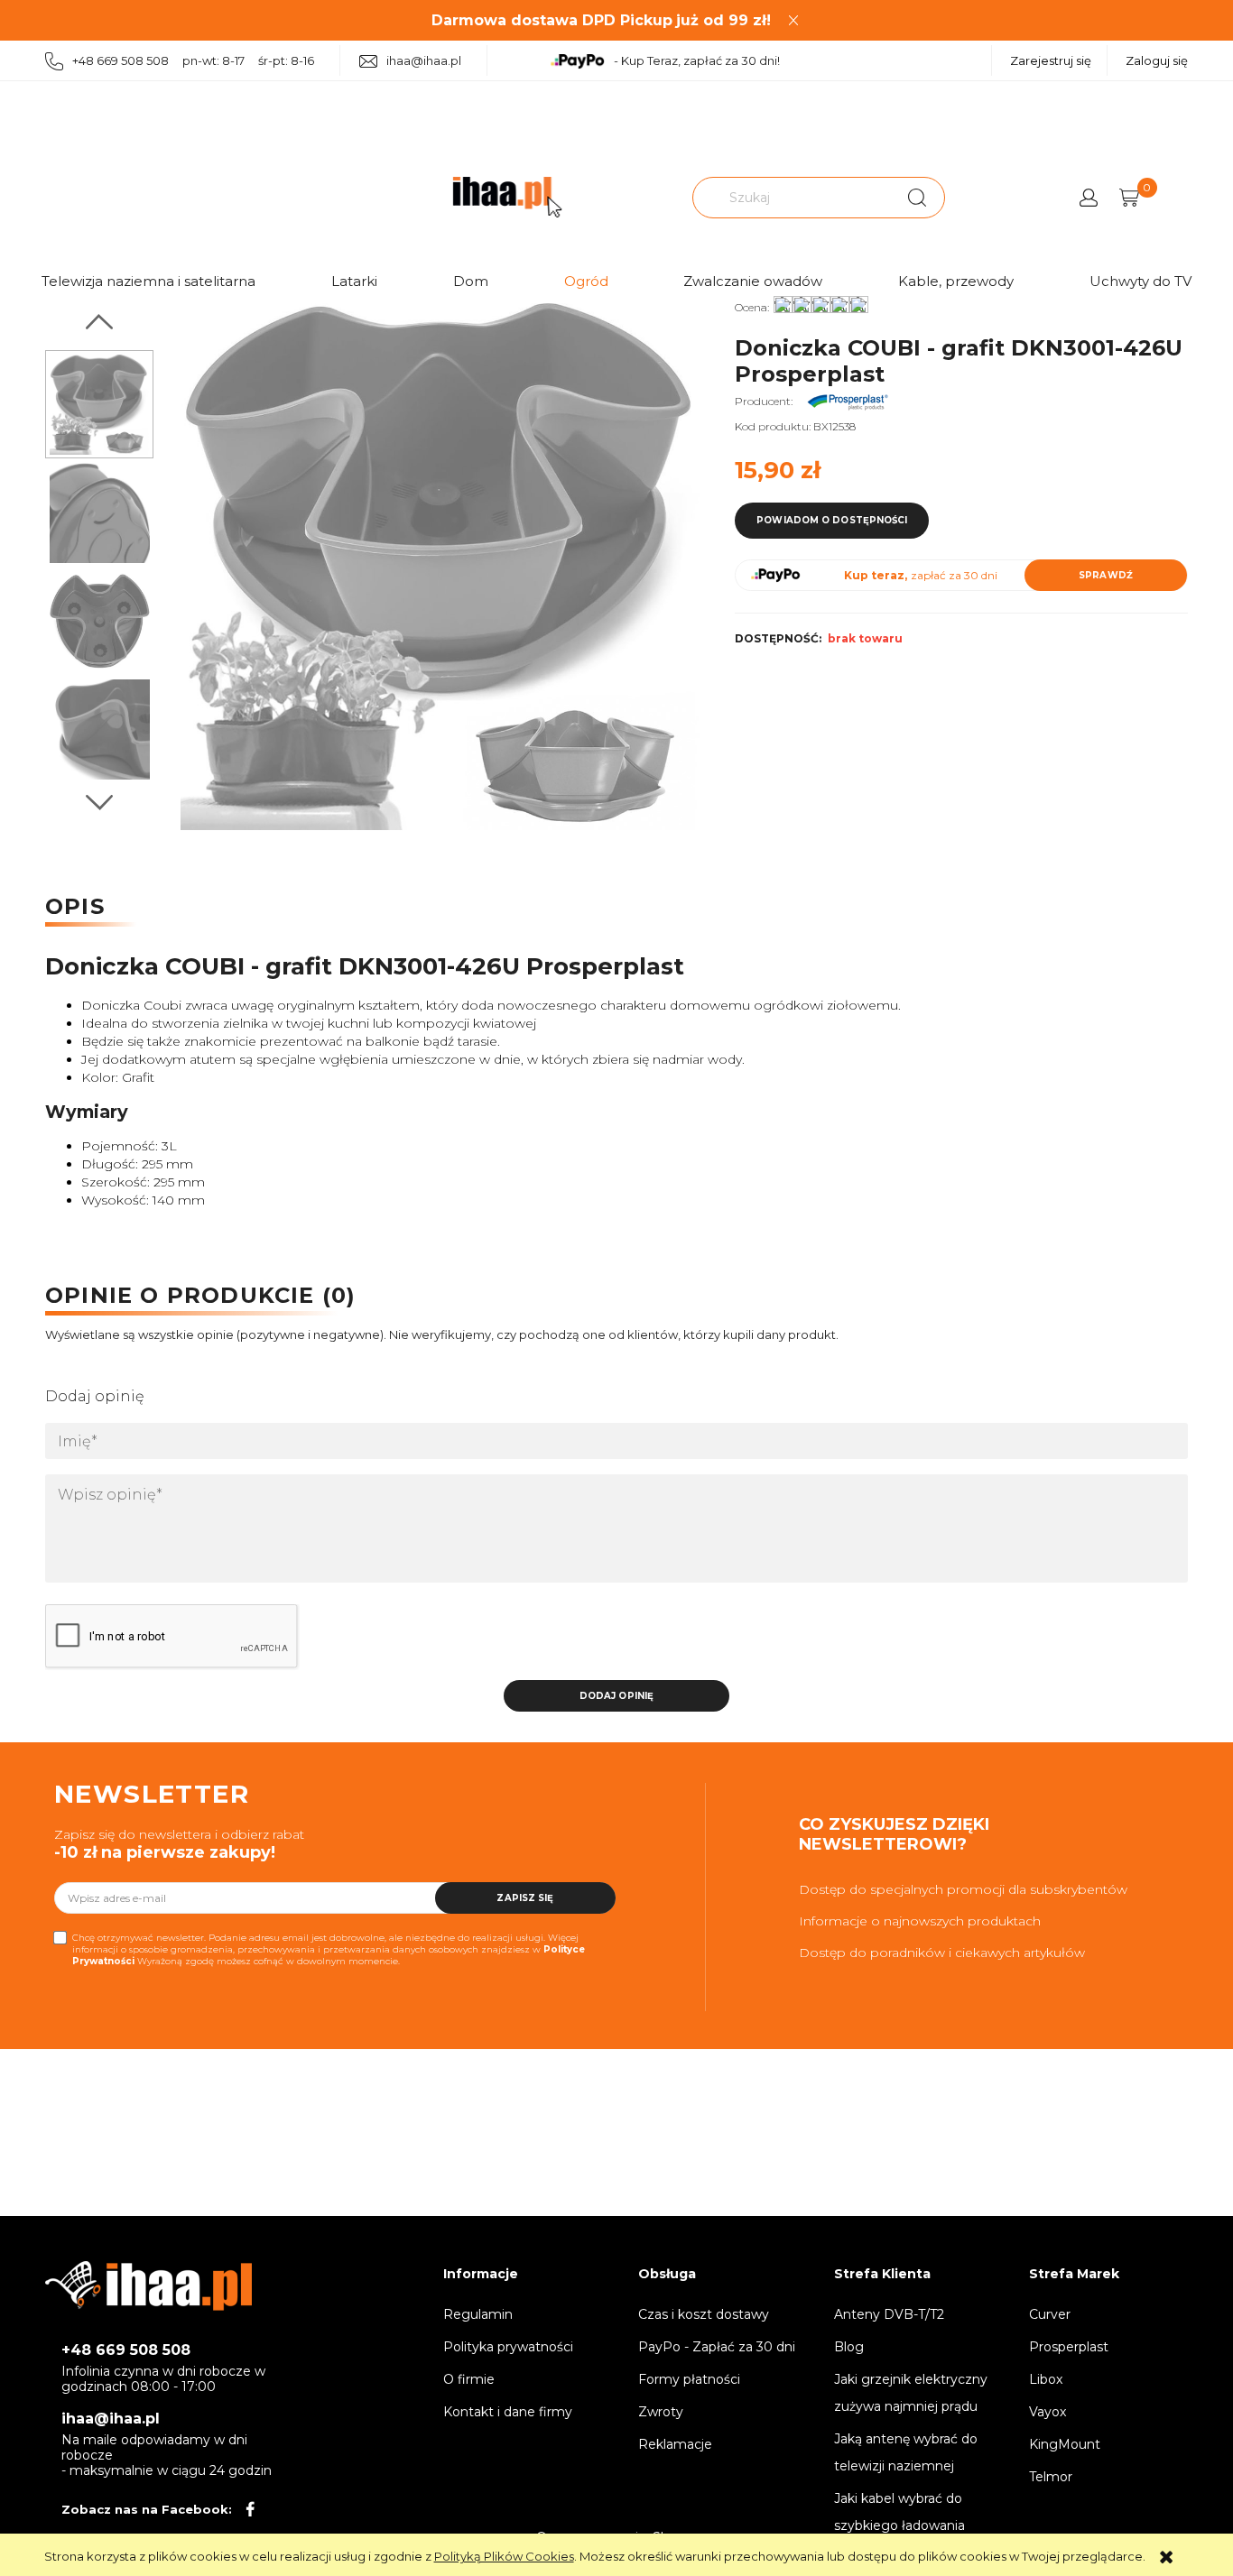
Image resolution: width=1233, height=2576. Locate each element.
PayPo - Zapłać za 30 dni (717, 2347)
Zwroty (661, 2412)
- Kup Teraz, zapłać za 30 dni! (697, 60)
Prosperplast (1069, 2347)
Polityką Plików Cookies (504, 2556)
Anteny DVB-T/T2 (889, 2314)
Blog (849, 2347)
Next (99, 803)
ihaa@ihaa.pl (424, 60)
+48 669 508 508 (126, 2350)
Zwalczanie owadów (753, 281)
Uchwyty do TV (1140, 281)
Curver (1050, 2314)
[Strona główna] (507, 197)
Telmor (1051, 2477)
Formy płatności (689, 2379)
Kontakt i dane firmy (508, 2412)
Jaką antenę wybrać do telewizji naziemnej (906, 2452)
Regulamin (478, 2314)
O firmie (469, 2379)
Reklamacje (675, 2444)
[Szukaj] (917, 198)
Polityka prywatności (508, 2347)
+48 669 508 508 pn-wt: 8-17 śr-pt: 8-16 (193, 60)
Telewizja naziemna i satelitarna (148, 281)
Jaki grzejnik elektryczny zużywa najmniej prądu (911, 2393)
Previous (99, 322)
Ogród (586, 281)
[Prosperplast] (848, 401)
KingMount (1065, 2444)
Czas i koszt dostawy (704, 2314)
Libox (1046, 2379)
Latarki (354, 281)
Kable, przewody (956, 281)
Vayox (1048, 2412)
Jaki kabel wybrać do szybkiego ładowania (899, 2512)
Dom (471, 281)
